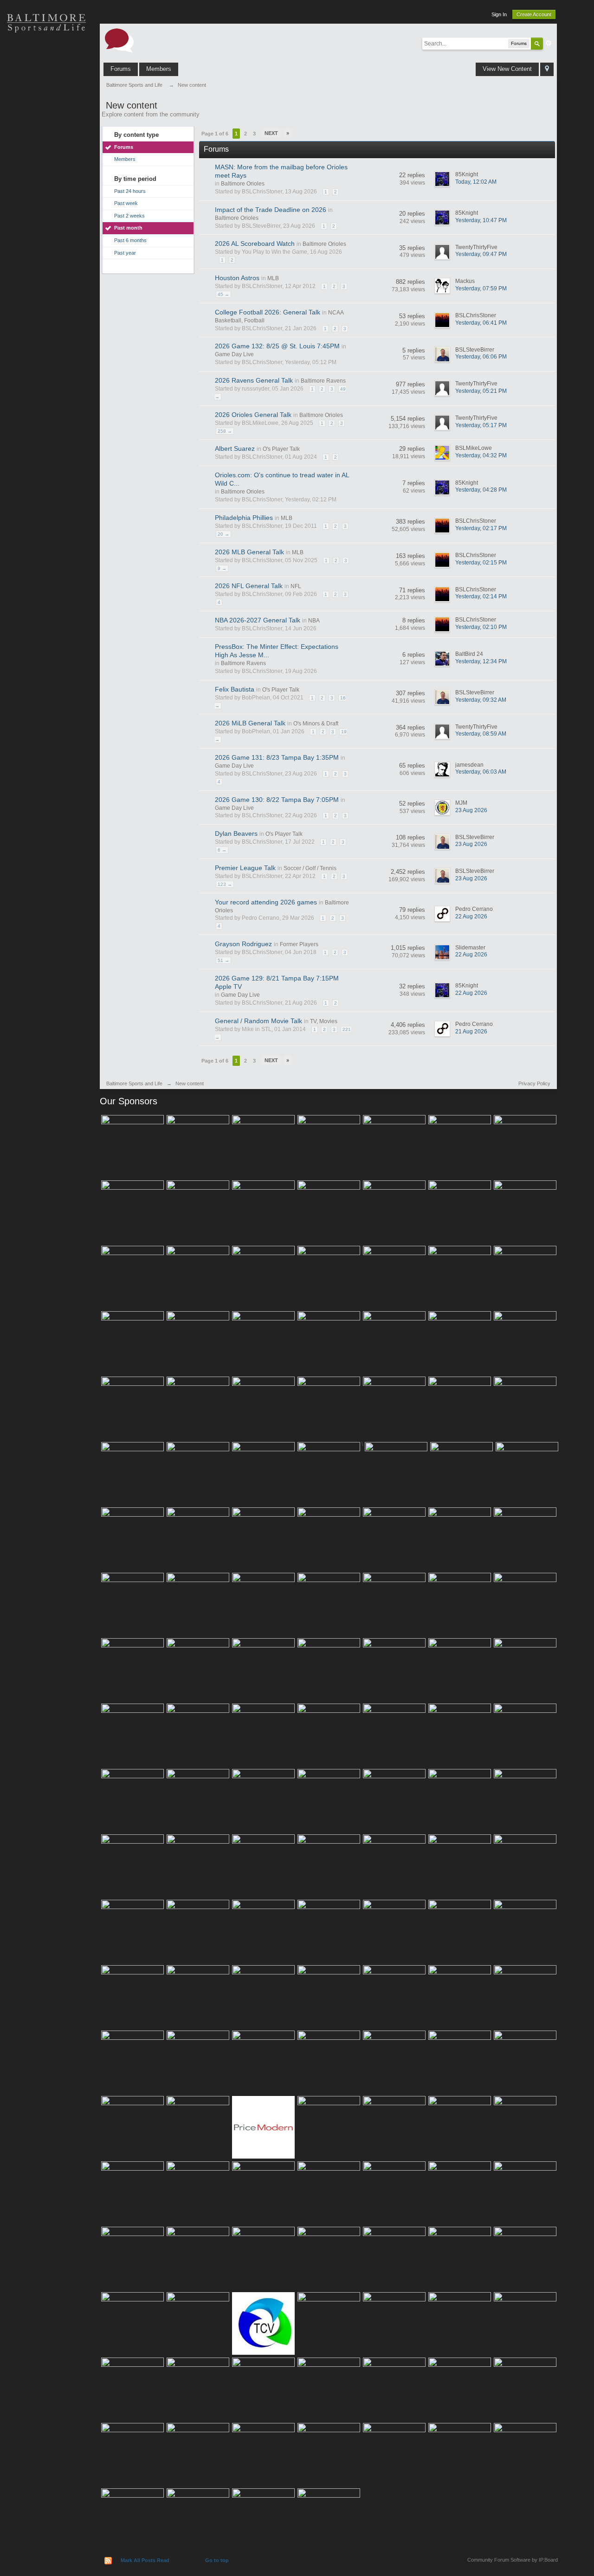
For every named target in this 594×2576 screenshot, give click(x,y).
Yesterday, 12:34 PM (481, 661)
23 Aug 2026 (471, 810)
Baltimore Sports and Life (134, 1083)
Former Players (299, 944)
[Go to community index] (119, 40)
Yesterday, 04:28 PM (481, 490)
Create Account (534, 14)
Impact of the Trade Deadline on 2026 (271, 210)
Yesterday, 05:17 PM (481, 425)
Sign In (499, 14)
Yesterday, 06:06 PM (481, 357)
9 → (222, 568)
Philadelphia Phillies (244, 518)
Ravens (46, 88)
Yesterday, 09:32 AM (481, 700)
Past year (125, 253)
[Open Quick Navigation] (547, 69)
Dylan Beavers (236, 833)
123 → (225, 884)
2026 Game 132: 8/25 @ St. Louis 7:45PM (277, 346)
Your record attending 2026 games (266, 902)
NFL (296, 586)
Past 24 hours (130, 191)
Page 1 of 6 (215, 134)
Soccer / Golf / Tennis (310, 868)
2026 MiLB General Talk (250, 723)
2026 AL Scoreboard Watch (255, 244)
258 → (225, 431)
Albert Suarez (235, 449)
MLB (273, 278)
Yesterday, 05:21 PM (481, 391)
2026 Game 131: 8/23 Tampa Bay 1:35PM (277, 757)
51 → (223, 960)
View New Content (507, 69)
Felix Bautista (235, 689)
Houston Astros (237, 278)
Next (271, 133)
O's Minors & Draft (316, 724)
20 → (223, 534)
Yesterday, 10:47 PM (481, 220)
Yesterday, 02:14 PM (481, 596)
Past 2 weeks (129, 216)
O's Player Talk (281, 449)
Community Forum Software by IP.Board (513, 2560)
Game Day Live (234, 354)
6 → (222, 850)
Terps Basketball (46, 121)
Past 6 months (130, 240)
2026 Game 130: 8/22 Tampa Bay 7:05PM (277, 800)
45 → (223, 294)
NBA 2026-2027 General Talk (258, 620)
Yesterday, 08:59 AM (481, 734)
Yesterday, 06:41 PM (481, 323)
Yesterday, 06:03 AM (481, 772)
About (46, 218)
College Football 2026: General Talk (268, 312)
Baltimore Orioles (243, 184)
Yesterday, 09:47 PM (481, 254)
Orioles (46, 56)
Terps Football (46, 153)
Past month (128, 228)
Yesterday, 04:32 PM (481, 455)
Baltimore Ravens (323, 381)
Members (159, 69)
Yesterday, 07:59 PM (481, 288)
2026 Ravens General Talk (254, 380)
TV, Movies (324, 1021)
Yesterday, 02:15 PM (481, 563)
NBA (314, 621)
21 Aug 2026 (471, 1032)
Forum (46, 186)
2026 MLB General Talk (249, 552)
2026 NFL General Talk (249, 586)
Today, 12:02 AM (476, 182)
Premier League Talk (245, 868)
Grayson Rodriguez (243, 944)
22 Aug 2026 (471, 916)
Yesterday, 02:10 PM (481, 627)
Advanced (549, 43)
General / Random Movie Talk (258, 1021)
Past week (126, 203)
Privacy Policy (534, 1083)
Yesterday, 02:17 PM (481, 528)
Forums (121, 69)
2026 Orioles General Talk (253, 415)
